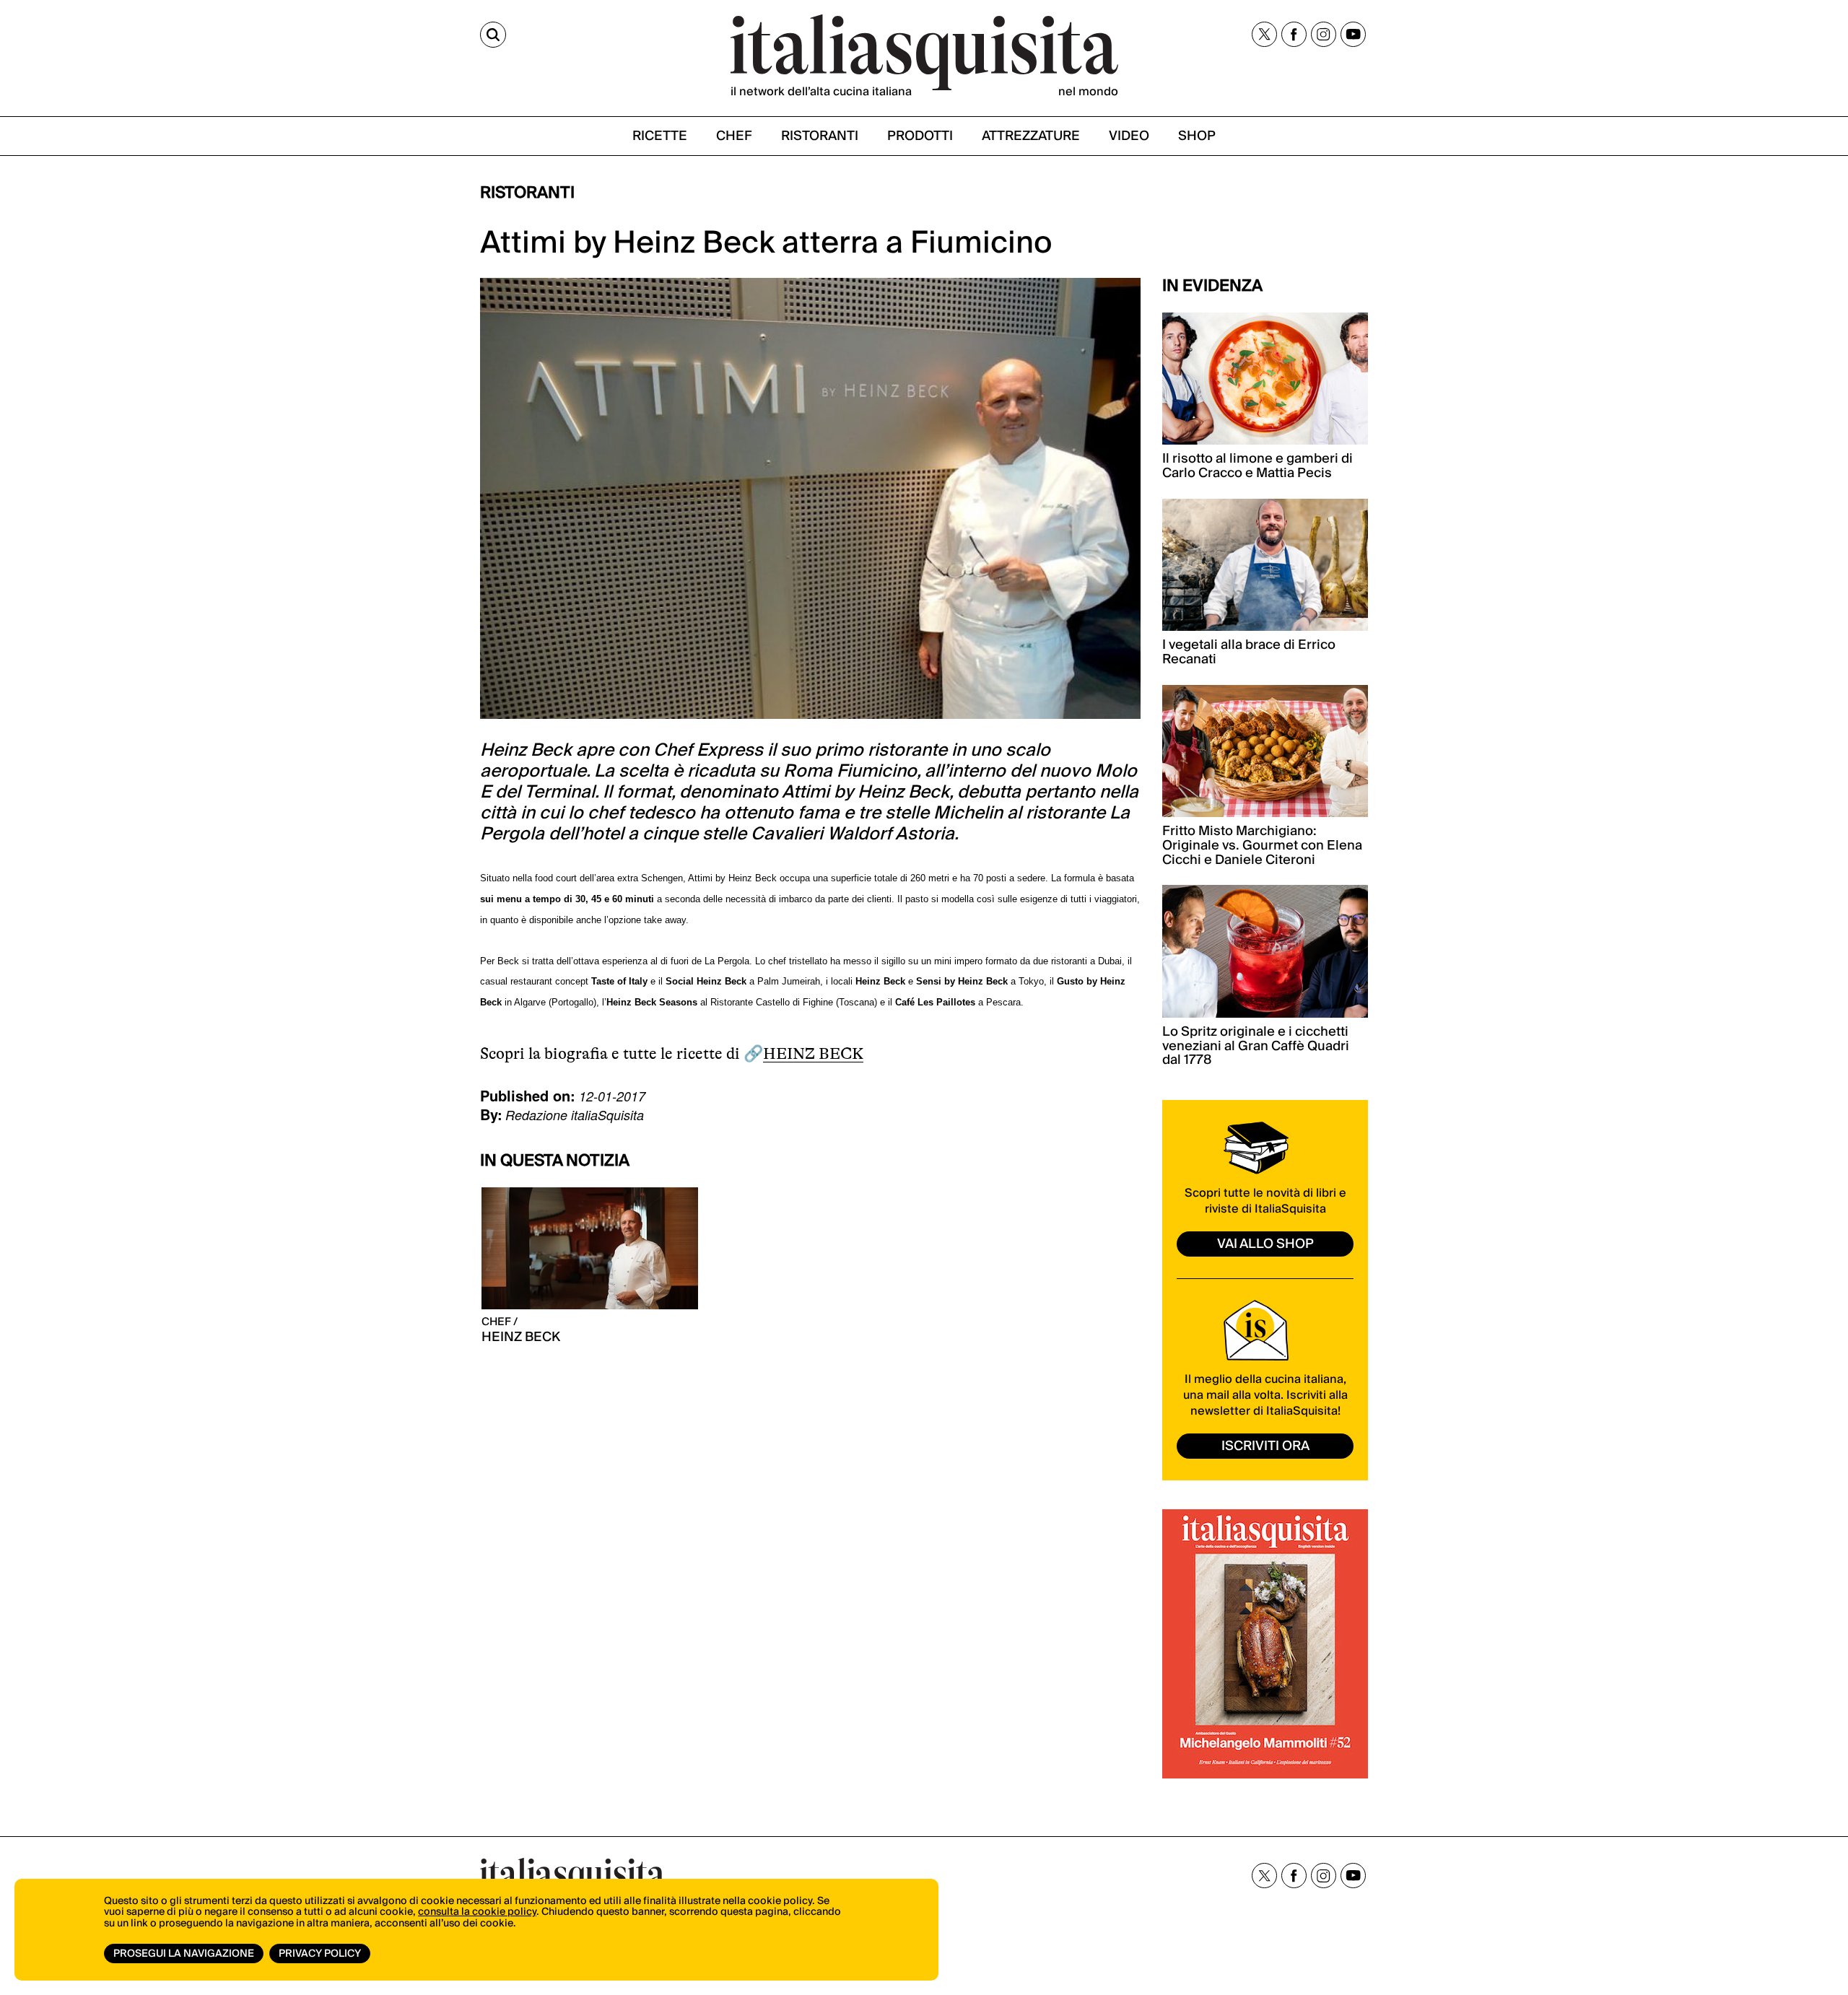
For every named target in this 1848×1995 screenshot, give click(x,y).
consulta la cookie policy (477, 1912)
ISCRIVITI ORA (1265, 1446)
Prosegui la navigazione (184, 1954)
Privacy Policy (320, 1954)
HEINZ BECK (813, 1053)
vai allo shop (1265, 1244)
